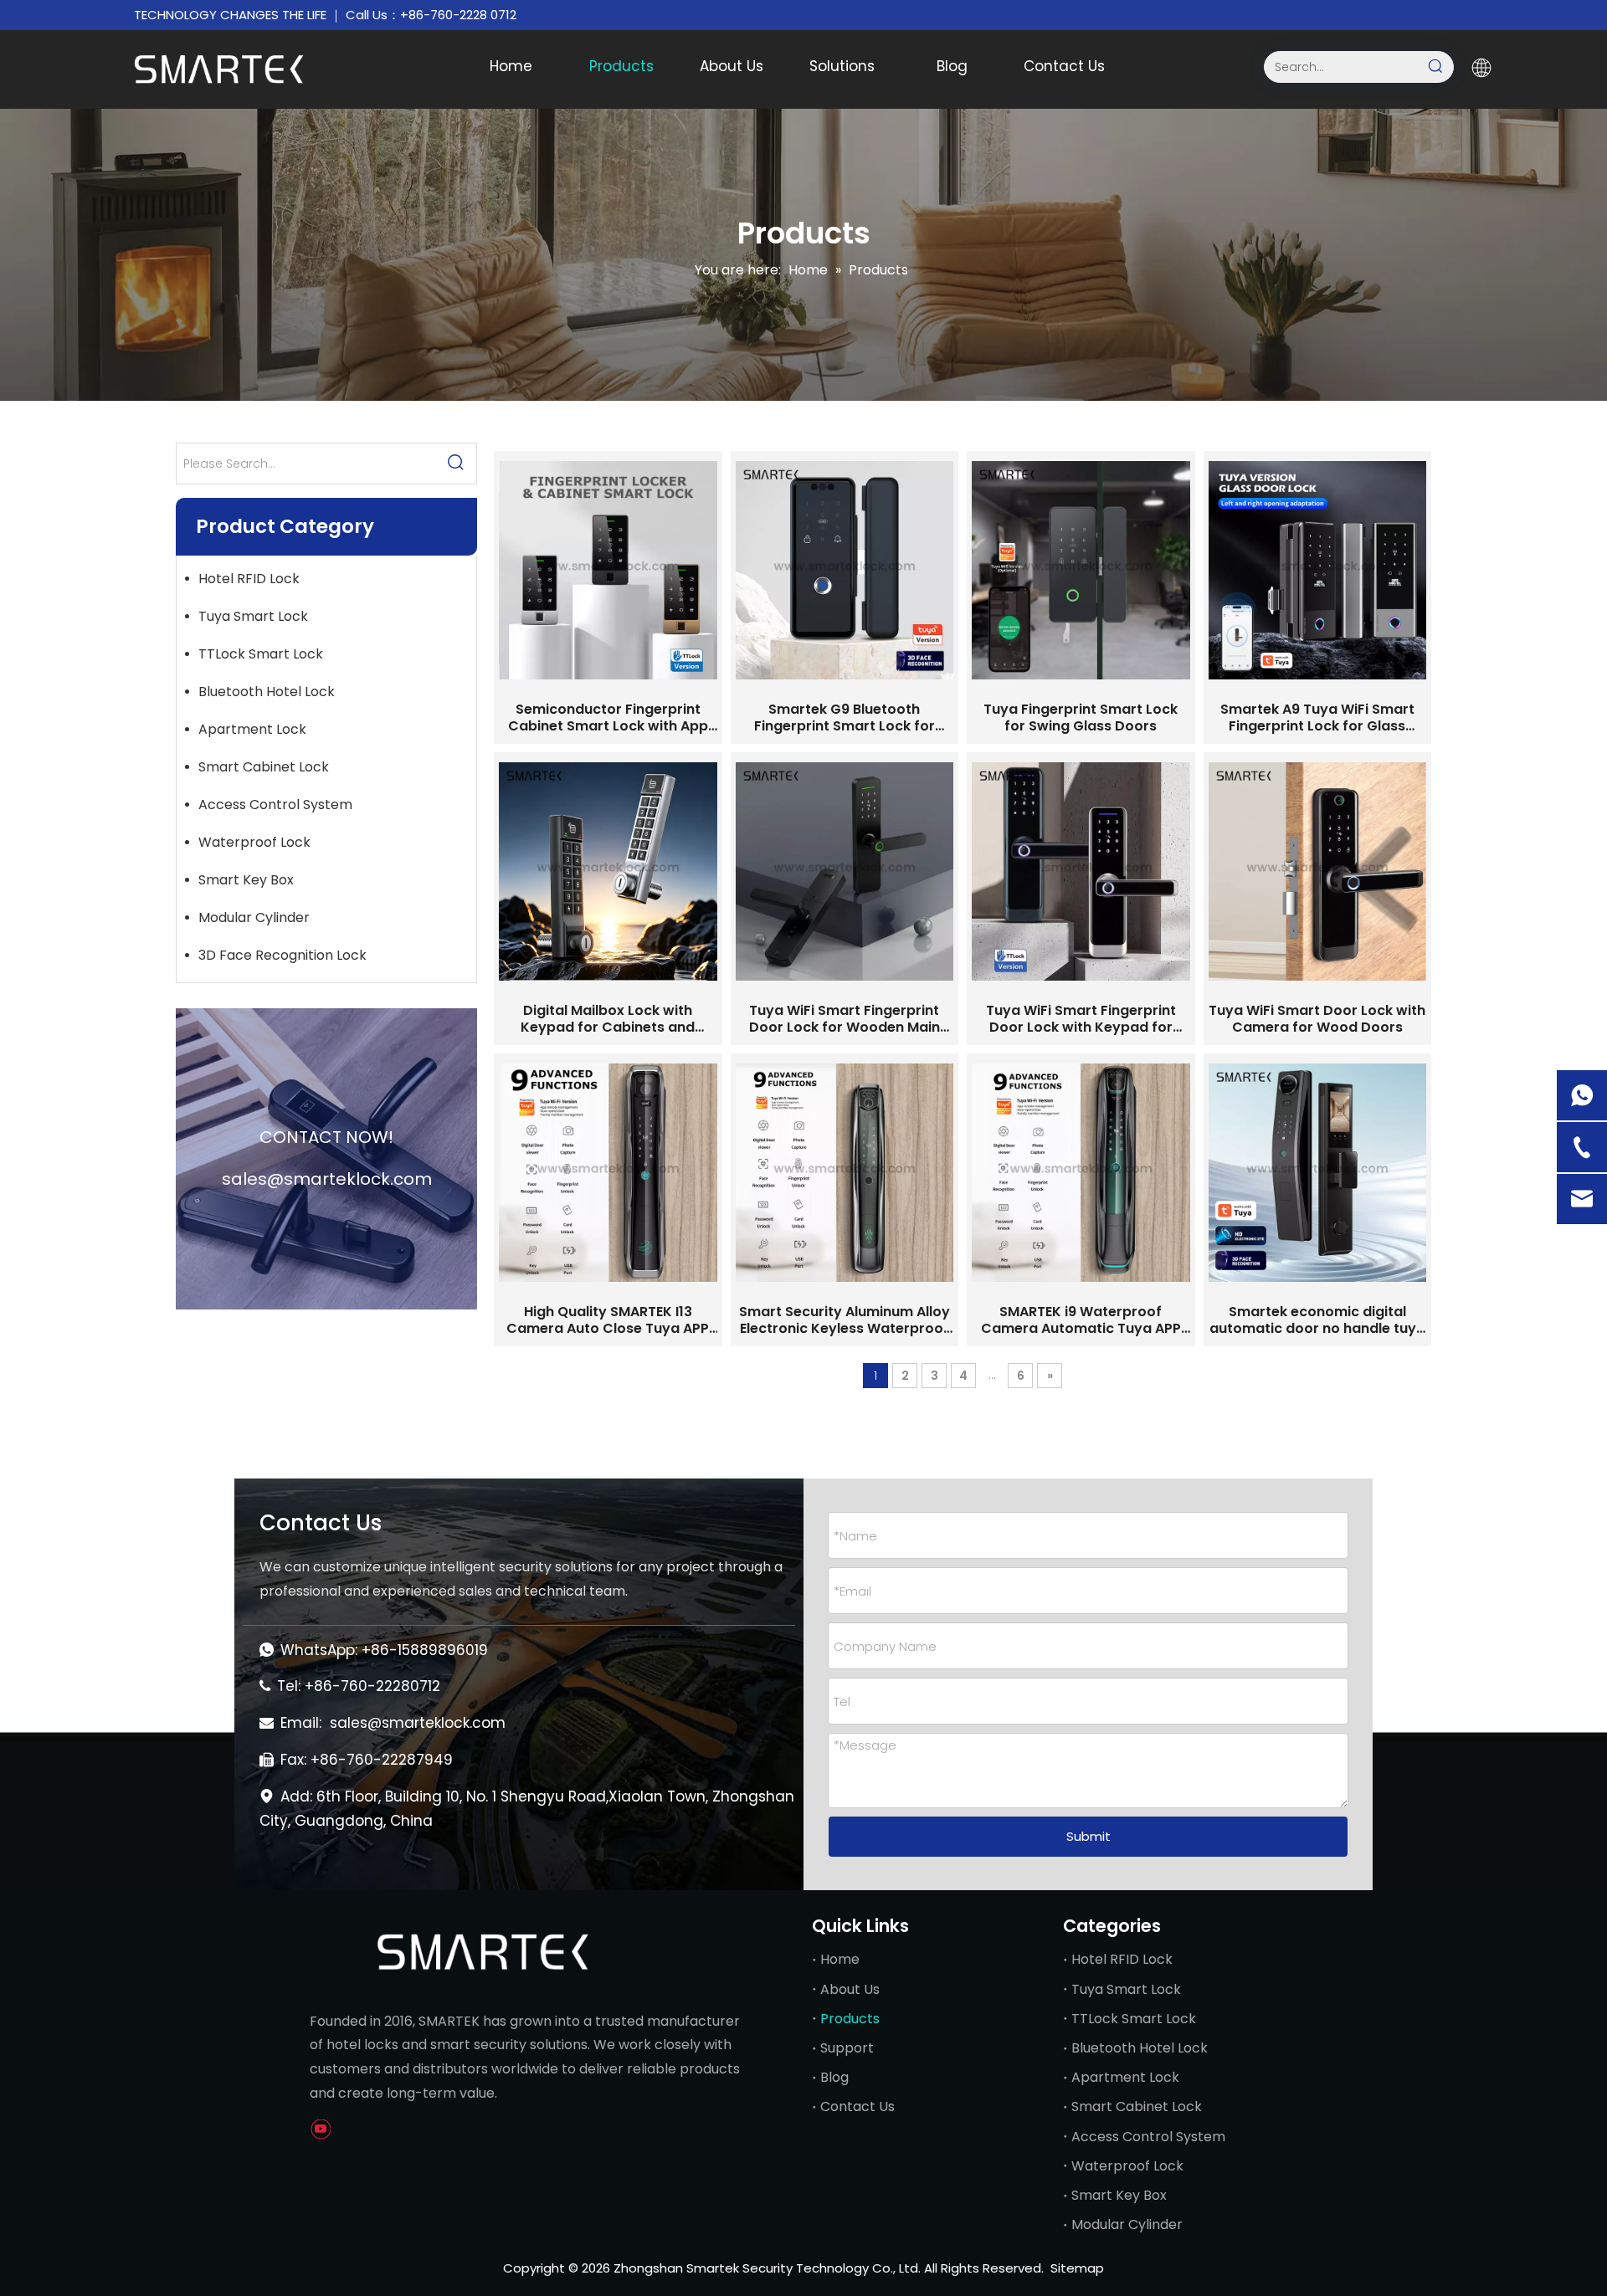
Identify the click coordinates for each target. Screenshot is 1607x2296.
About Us (850, 1989)
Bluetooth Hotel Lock (267, 692)
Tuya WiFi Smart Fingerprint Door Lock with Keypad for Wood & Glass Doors (1081, 1019)
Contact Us (857, 2106)
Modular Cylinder (254, 917)
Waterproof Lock (254, 842)
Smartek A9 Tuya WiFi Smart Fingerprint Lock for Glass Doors (1317, 718)
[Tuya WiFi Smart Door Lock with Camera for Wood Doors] (1318, 871)
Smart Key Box (246, 880)
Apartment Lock (252, 729)
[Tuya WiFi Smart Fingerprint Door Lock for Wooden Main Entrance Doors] (845, 871)
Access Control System (275, 805)
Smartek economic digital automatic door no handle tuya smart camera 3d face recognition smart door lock (1317, 1320)
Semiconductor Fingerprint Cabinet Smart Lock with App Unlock (608, 718)
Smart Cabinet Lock (264, 767)
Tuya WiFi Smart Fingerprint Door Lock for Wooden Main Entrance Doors (845, 1019)
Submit (1088, 1836)
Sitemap (1077, 2268)
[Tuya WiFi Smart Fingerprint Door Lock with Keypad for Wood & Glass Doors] (1081, 871)
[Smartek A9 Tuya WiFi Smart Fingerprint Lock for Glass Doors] (1318, 570)
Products (850, 2019)
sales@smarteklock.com (418, 1723)
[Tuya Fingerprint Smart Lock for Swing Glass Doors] (1081, 570)
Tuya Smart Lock (253, 616)
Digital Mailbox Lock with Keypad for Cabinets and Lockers (608, 1019)
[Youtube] (320, 2129)
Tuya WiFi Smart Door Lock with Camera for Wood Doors (1317, 1019)
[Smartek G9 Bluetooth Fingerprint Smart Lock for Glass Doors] (845, 570)
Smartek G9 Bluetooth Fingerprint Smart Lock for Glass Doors (845, 718)
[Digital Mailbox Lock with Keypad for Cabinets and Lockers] (608, 871)
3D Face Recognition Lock (282, 955)
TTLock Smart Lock (261, 654)
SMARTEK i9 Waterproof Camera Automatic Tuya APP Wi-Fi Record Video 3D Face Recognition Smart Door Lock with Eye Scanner (1081, 1320)
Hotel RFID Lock (249, 579)
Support (847, 2048)
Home (840, 1959)
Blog (834, 2077)
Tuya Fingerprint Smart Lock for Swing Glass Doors (1081, 718)
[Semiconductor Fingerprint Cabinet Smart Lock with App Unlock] (608, 570)
